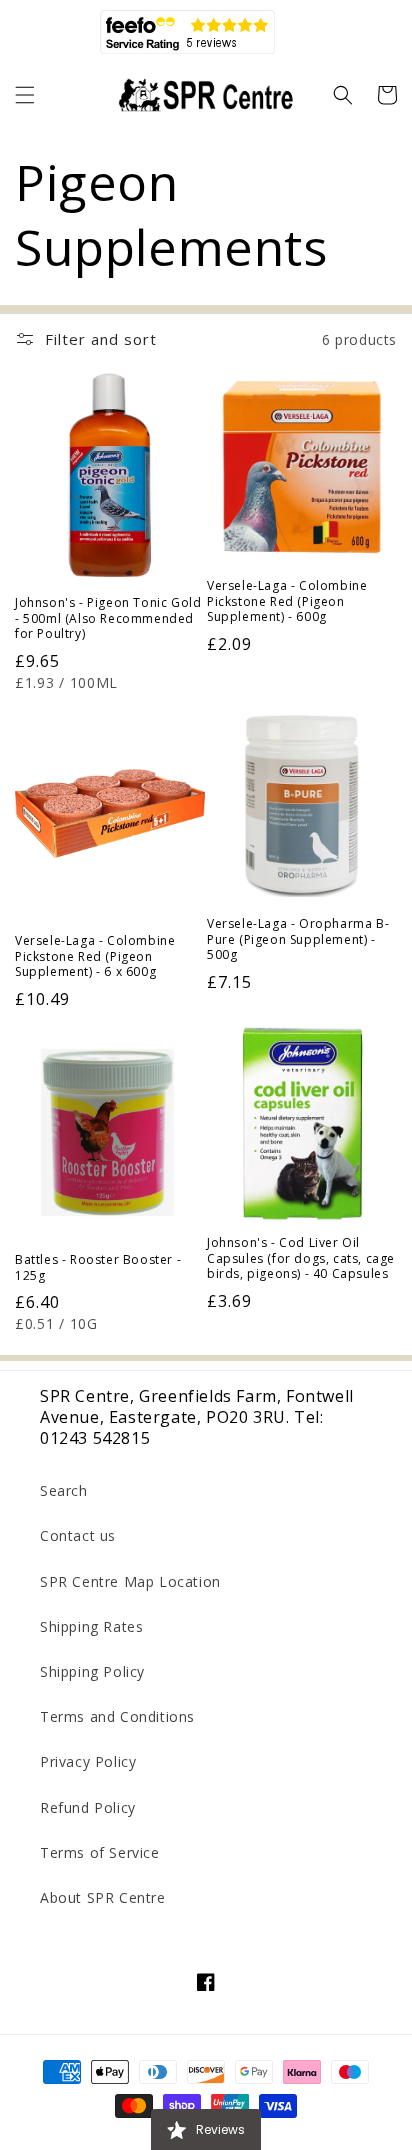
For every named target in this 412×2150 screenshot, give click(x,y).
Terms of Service (100, 1852)
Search (64, 1490)
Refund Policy (88, 1807)
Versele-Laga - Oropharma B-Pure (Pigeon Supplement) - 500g (298, 939)
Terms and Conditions (117, 1716)
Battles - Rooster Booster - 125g (98, 1267)
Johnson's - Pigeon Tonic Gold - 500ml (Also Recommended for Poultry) (108, 618)
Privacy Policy (88, 1761)
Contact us (78, 1535)
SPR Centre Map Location (130, 1581)
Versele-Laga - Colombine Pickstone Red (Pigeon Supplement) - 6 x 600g (95, 956)
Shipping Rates (91, 1626)
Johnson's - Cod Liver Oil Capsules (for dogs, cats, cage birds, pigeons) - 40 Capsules (301, 1258)
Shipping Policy (92, 1671)
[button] (25, 95)
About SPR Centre (103, 1897)
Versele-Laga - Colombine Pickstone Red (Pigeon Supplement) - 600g (287, 601)
